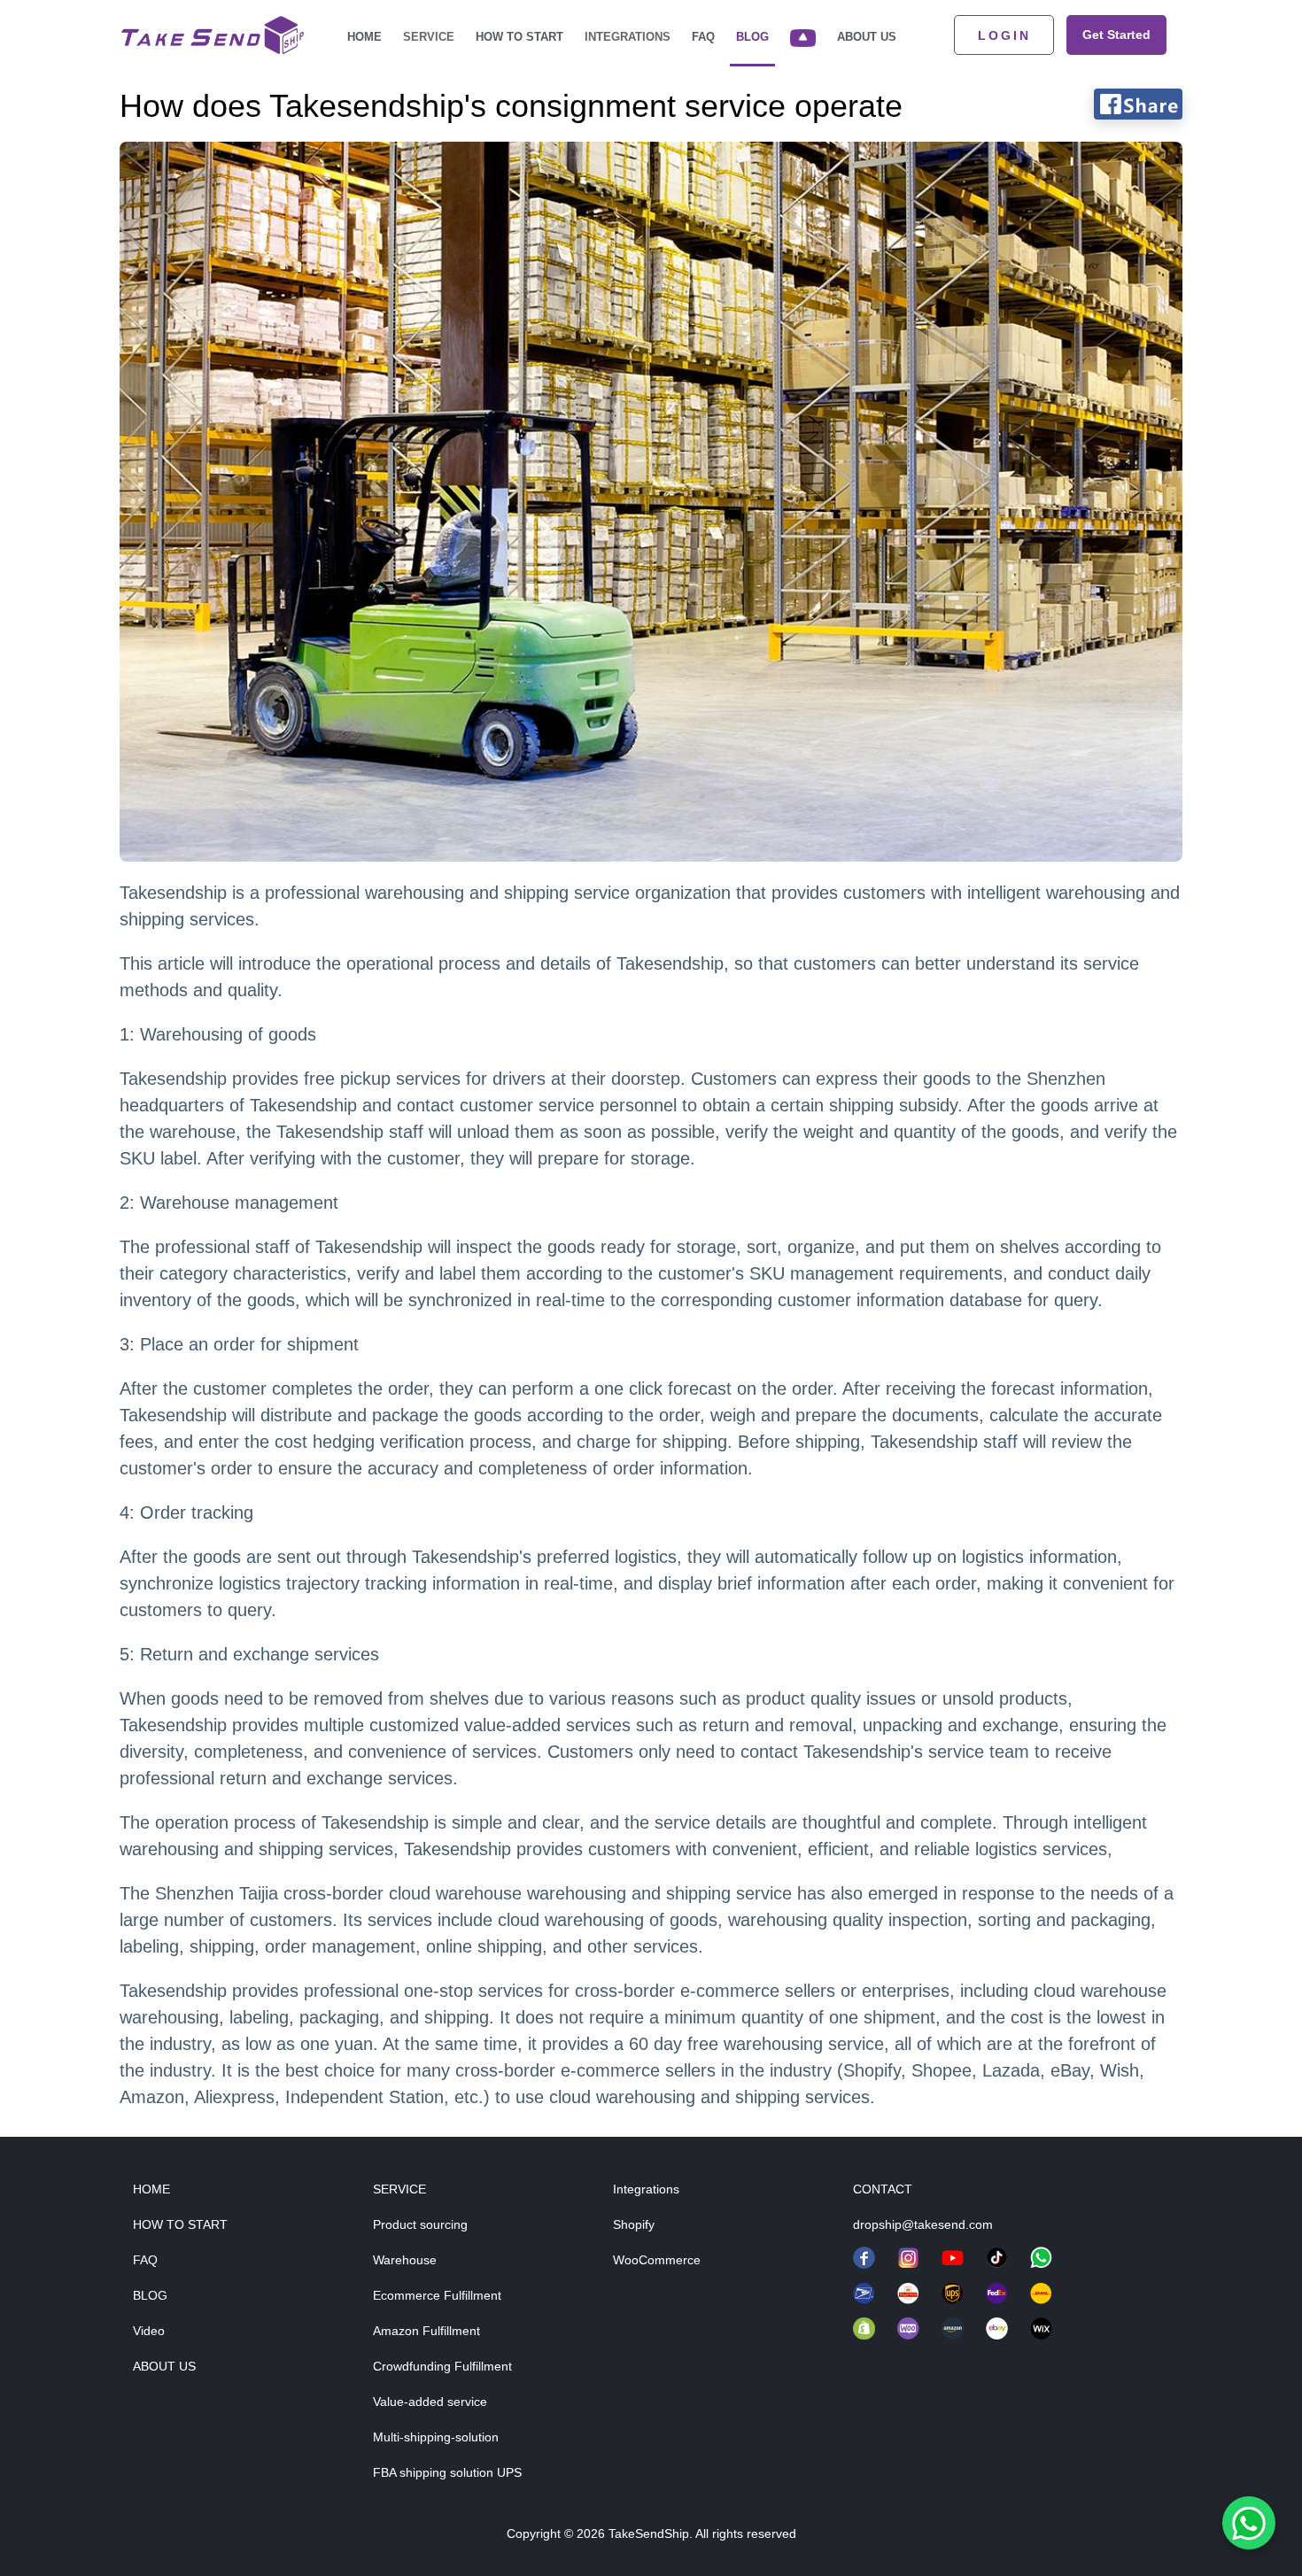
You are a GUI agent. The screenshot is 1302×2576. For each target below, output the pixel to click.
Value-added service (430, 2402)
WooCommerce (657, 2260)
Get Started (1116, 35)
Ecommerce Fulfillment (437, 2295)
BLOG (150, 2295)
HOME (151, 2189)
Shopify (634, 2224)
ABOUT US (164, 2366)
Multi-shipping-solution (436, 2437)
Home (364, 37)
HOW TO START (180, 2224)
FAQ (703, 37)
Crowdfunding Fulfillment (442, 2366)
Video (149, 2331)
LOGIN (1004, 35)
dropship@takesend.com (923, 2224)
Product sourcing (420, 2224)
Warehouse (405, 2260)
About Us (867, 37)
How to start (519, 37)
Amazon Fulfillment (426, 2331)
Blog (752, 37)
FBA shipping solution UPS (447, 2472)
